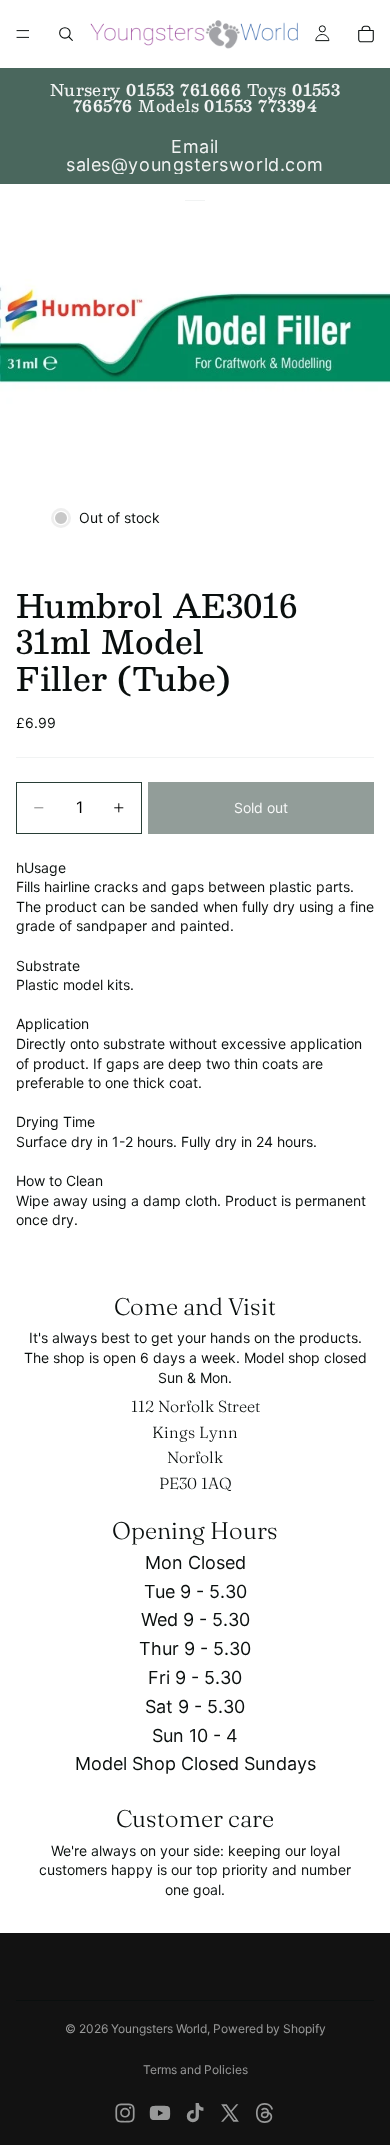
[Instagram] (125, 2113)
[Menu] (23, 34)
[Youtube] (160, 2113)
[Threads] (265, 2113)
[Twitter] (230, 2113)
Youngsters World (159, 2028)
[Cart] (366, 34)
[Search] (66, 34)
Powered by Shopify (269, 2028)
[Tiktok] (195, 2113)
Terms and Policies (195, 2069)
